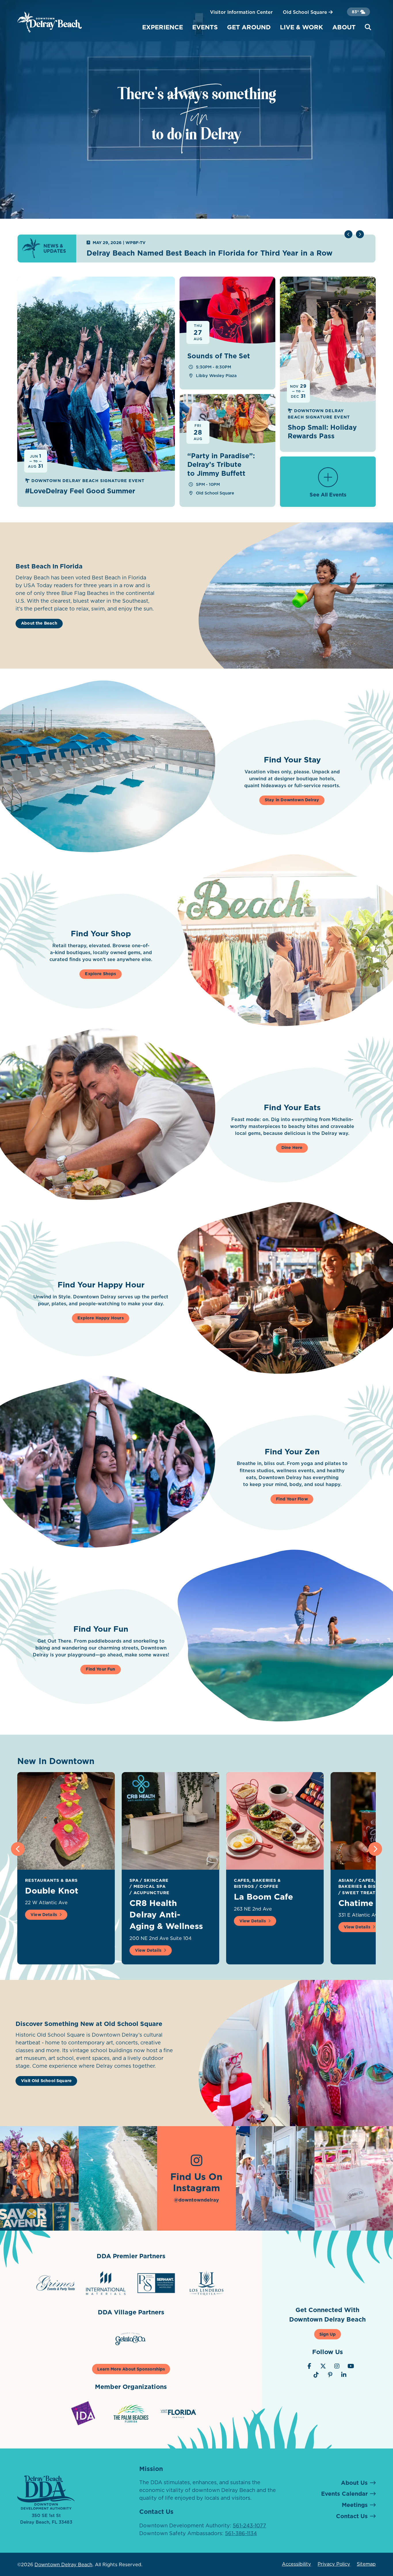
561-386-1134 (241, 2533)
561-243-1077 (249, 2525)
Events (205, 27)
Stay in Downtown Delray (292, 800)
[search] (368, 27)
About (344, 27)
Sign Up (328, 2334)
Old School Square (306, 12)
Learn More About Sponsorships (131, 2369)
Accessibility (296, 2564)
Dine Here (292, 1148)
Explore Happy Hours (100, 1318)
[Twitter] (323, 2366)
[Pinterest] (330, 2375)
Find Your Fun (100, 1669)
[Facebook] (309, 2366)
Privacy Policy (334, 2564)
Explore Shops (100, 974)
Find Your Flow (292, 1499)
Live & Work (302, 27)
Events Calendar (344, 2494)
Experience (163, 27)
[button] (360, 234)
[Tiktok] (316, 2375)
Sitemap (366, 2564)
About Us (354, 2483)
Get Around (249, 27)
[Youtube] (351, 2366)
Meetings (355, 2505)
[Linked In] (344, 2375)
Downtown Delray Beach (63, 2564)
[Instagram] (337, 2366)
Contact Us (352, 2516)
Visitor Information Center (241, 12)
